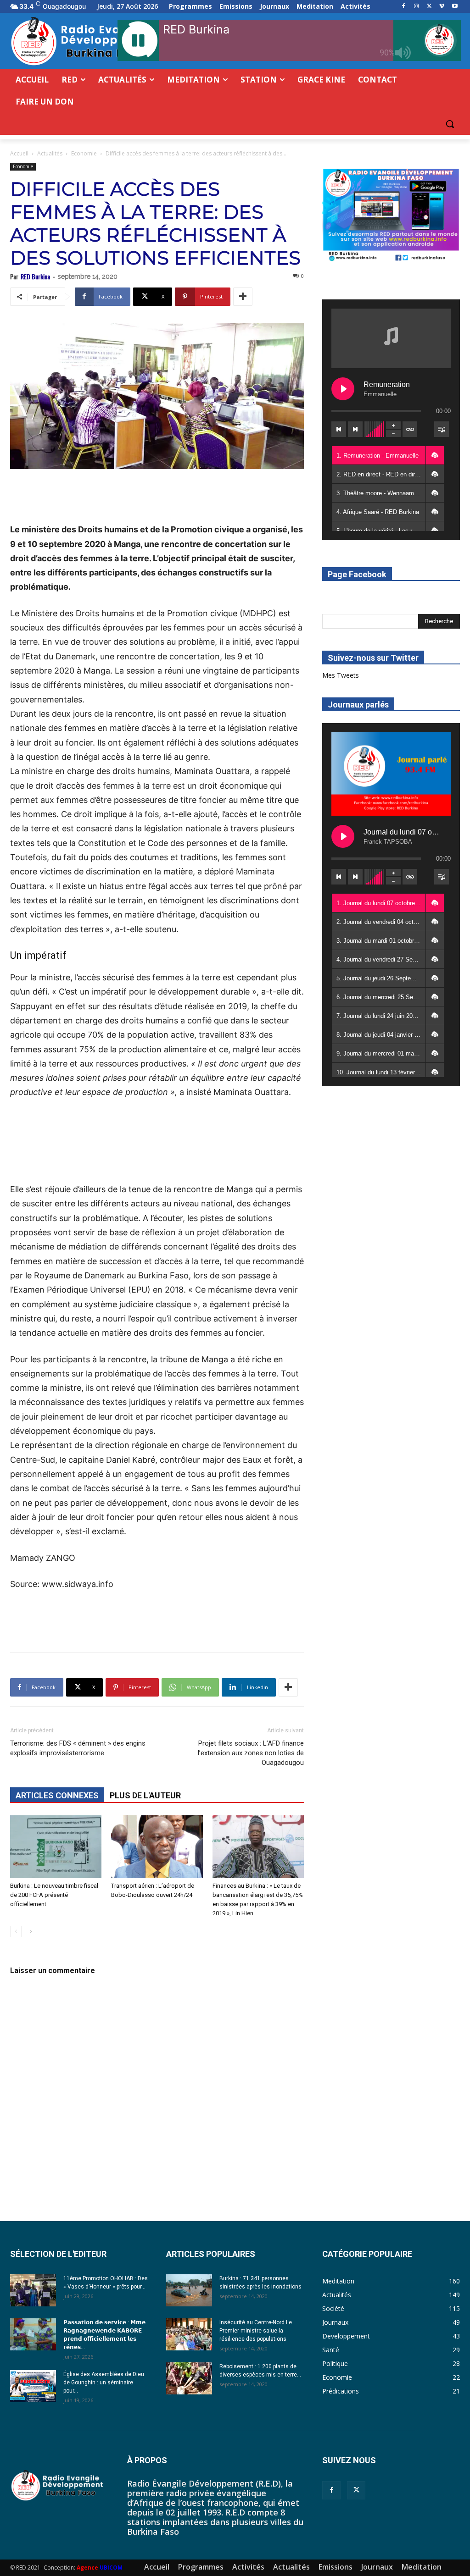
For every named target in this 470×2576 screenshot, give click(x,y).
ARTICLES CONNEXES (57, 1795)
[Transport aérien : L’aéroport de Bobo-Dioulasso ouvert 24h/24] (157, 1847)
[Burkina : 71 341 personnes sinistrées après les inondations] (189, 2290)
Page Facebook (357, 574)
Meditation (422, 2567)
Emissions (336, 2567)
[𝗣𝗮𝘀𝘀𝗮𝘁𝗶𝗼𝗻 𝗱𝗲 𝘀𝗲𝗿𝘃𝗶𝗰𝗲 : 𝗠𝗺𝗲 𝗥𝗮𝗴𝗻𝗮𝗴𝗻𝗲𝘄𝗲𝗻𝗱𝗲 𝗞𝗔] (33, 2334)
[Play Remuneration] (343, 389)
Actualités (50, 153)
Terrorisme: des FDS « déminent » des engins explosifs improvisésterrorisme (78, 1748)
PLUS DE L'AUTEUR (145, 1795)
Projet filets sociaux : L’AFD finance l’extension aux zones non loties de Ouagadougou (251, 1753)
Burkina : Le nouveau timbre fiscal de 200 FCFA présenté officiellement (54, 1895)
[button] (450, 124)
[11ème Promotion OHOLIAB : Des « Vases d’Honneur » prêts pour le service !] (33, 2290)
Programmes (201, 2567)
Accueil (19, 153)
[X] (429, 7)
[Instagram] (417, 7)
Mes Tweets (341, 675)
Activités (248, 2567)
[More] (243, 297)
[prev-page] (16, 1932)
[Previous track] (339, 429)
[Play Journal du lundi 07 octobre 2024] (343, 836)
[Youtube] (455, 7)
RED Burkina (35, 276)
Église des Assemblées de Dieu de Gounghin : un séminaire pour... (104, 2383)
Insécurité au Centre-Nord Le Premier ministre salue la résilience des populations (256, 2331)
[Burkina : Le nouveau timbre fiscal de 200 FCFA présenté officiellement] (56, 1847)
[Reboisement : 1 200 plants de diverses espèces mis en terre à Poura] (189, 2378)
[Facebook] (404, 7)
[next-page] (31, 1932)
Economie (84, 153)
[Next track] (355, 429)
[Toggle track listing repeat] (410, 429)
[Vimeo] (442, 7)
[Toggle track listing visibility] (442, 429)
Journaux (377, 2567)
